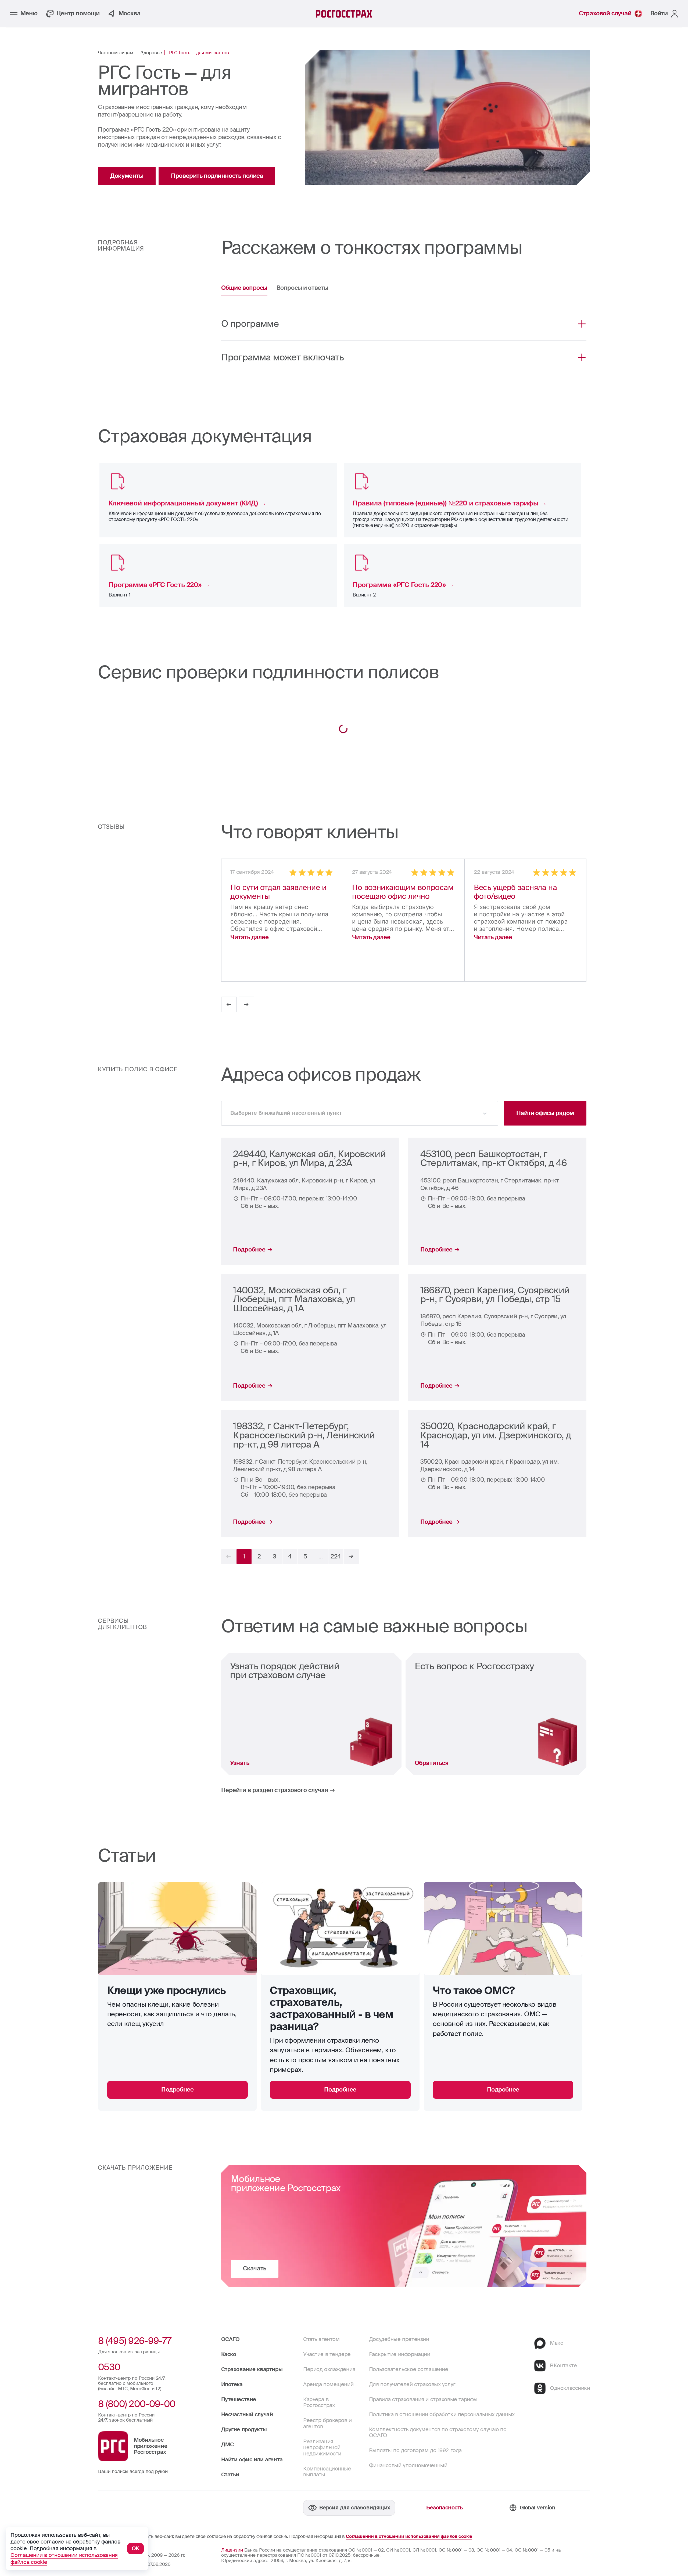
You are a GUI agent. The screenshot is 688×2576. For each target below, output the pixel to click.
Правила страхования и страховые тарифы (423, 2399)
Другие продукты (244, 2430)
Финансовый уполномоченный (408, 2465)
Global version (537, 2508)
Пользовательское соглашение (409, 2369)
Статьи (230, 2475)
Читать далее (249, 937)
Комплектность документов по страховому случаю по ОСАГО (438, 2432)
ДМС (227, 2445)
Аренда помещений (328, 2384)
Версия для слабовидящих (355, 2508)
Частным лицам (116, 53)
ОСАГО (230, 2339)
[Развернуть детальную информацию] (582, 324)
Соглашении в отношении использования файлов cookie (409, 2537)
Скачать (255, 2268)
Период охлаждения (329, 2369)
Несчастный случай (247, 2414)
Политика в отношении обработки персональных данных (442, 2414)
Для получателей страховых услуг (412, 2384)
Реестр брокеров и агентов (327, 2423)
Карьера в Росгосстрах (319, 2402)
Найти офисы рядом (545, 1113)
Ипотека (232, 2384)
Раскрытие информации (400, 2354)
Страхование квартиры (252, 2369)
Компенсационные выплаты (327, 2472)
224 (336, 1556)
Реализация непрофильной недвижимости (322, 2448)
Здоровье (151, 53)
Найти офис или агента (252, 2460)
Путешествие (239, 2399)
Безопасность (445, 2508)
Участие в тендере (327, 2354)
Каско (229, 2354)
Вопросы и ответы (302, 288)
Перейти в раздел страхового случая (275, 1790)
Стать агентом (321, 2339)
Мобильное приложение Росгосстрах (150, 2446)
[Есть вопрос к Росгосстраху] (496, 1714)
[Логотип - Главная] (344, 14)
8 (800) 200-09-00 (137, 2404)
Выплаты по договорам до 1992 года (415, 2450)
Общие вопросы (244, 288)
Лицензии (232, 2550)
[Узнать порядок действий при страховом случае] (311, 1714)
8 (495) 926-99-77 (135, 2341)
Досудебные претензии (399, 2339)
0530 (109, 2367)
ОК (135, 2548)
